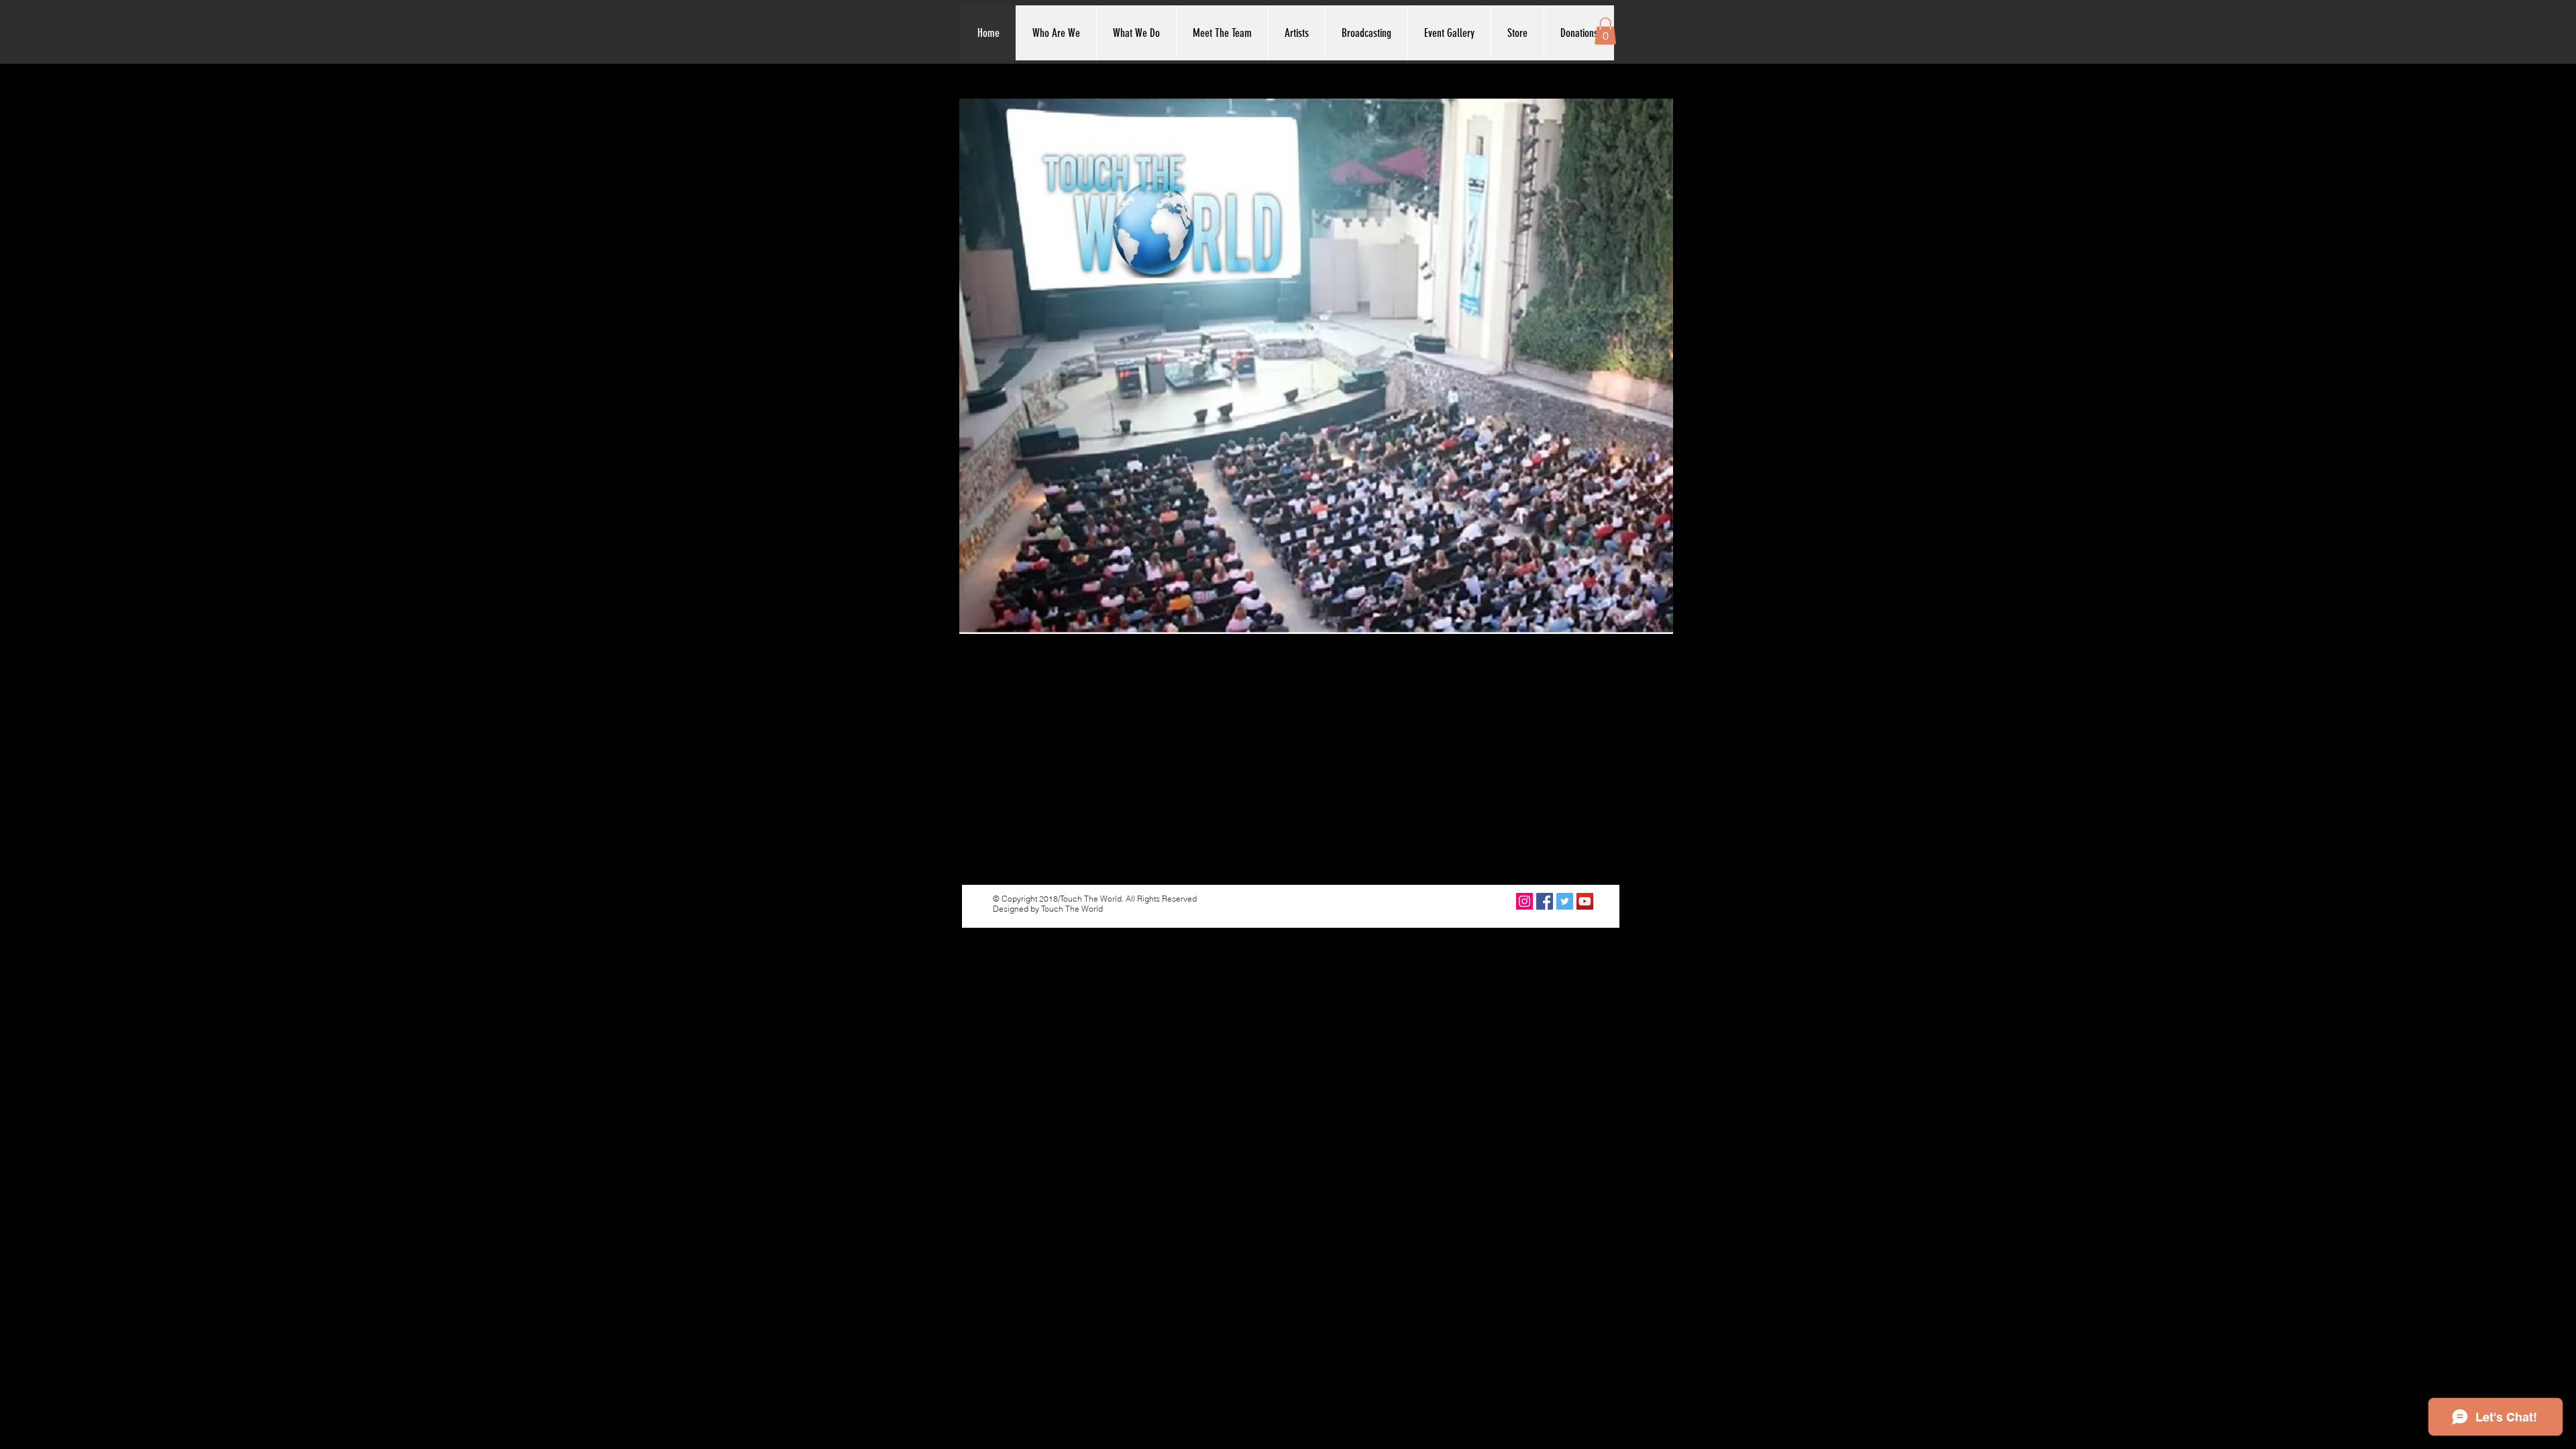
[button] (1605, 31)
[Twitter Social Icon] (1565, 901)
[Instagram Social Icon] (1524, 901)
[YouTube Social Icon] (1585, 901)
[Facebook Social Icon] (1545, 901)
